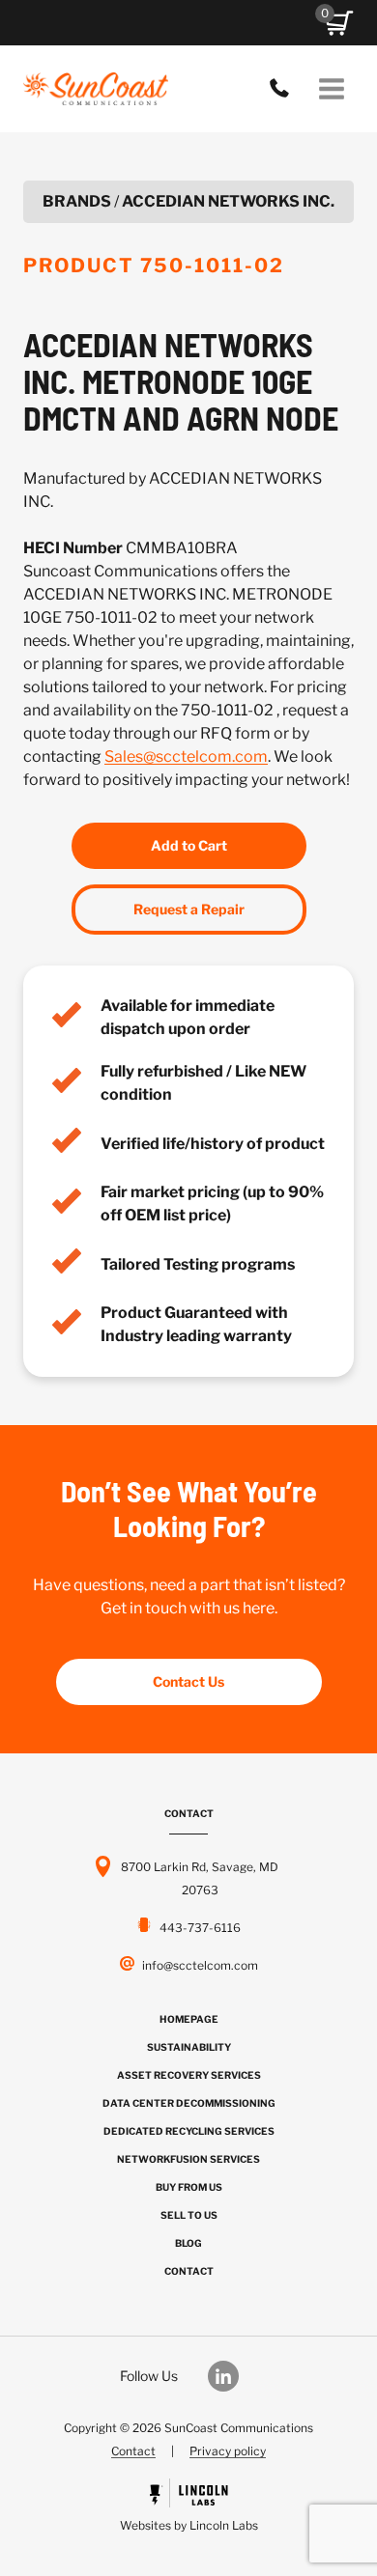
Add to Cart (189, 845)
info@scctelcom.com (200, 1965)
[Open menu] (331, 88)
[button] (339, 23)
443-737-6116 (284, 89)
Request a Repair (189, 909)
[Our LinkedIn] (233, 2376)
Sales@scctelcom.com (186, 756)
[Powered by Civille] (188, 2508)
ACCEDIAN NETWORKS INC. (228, 201)
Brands (77, 201)
